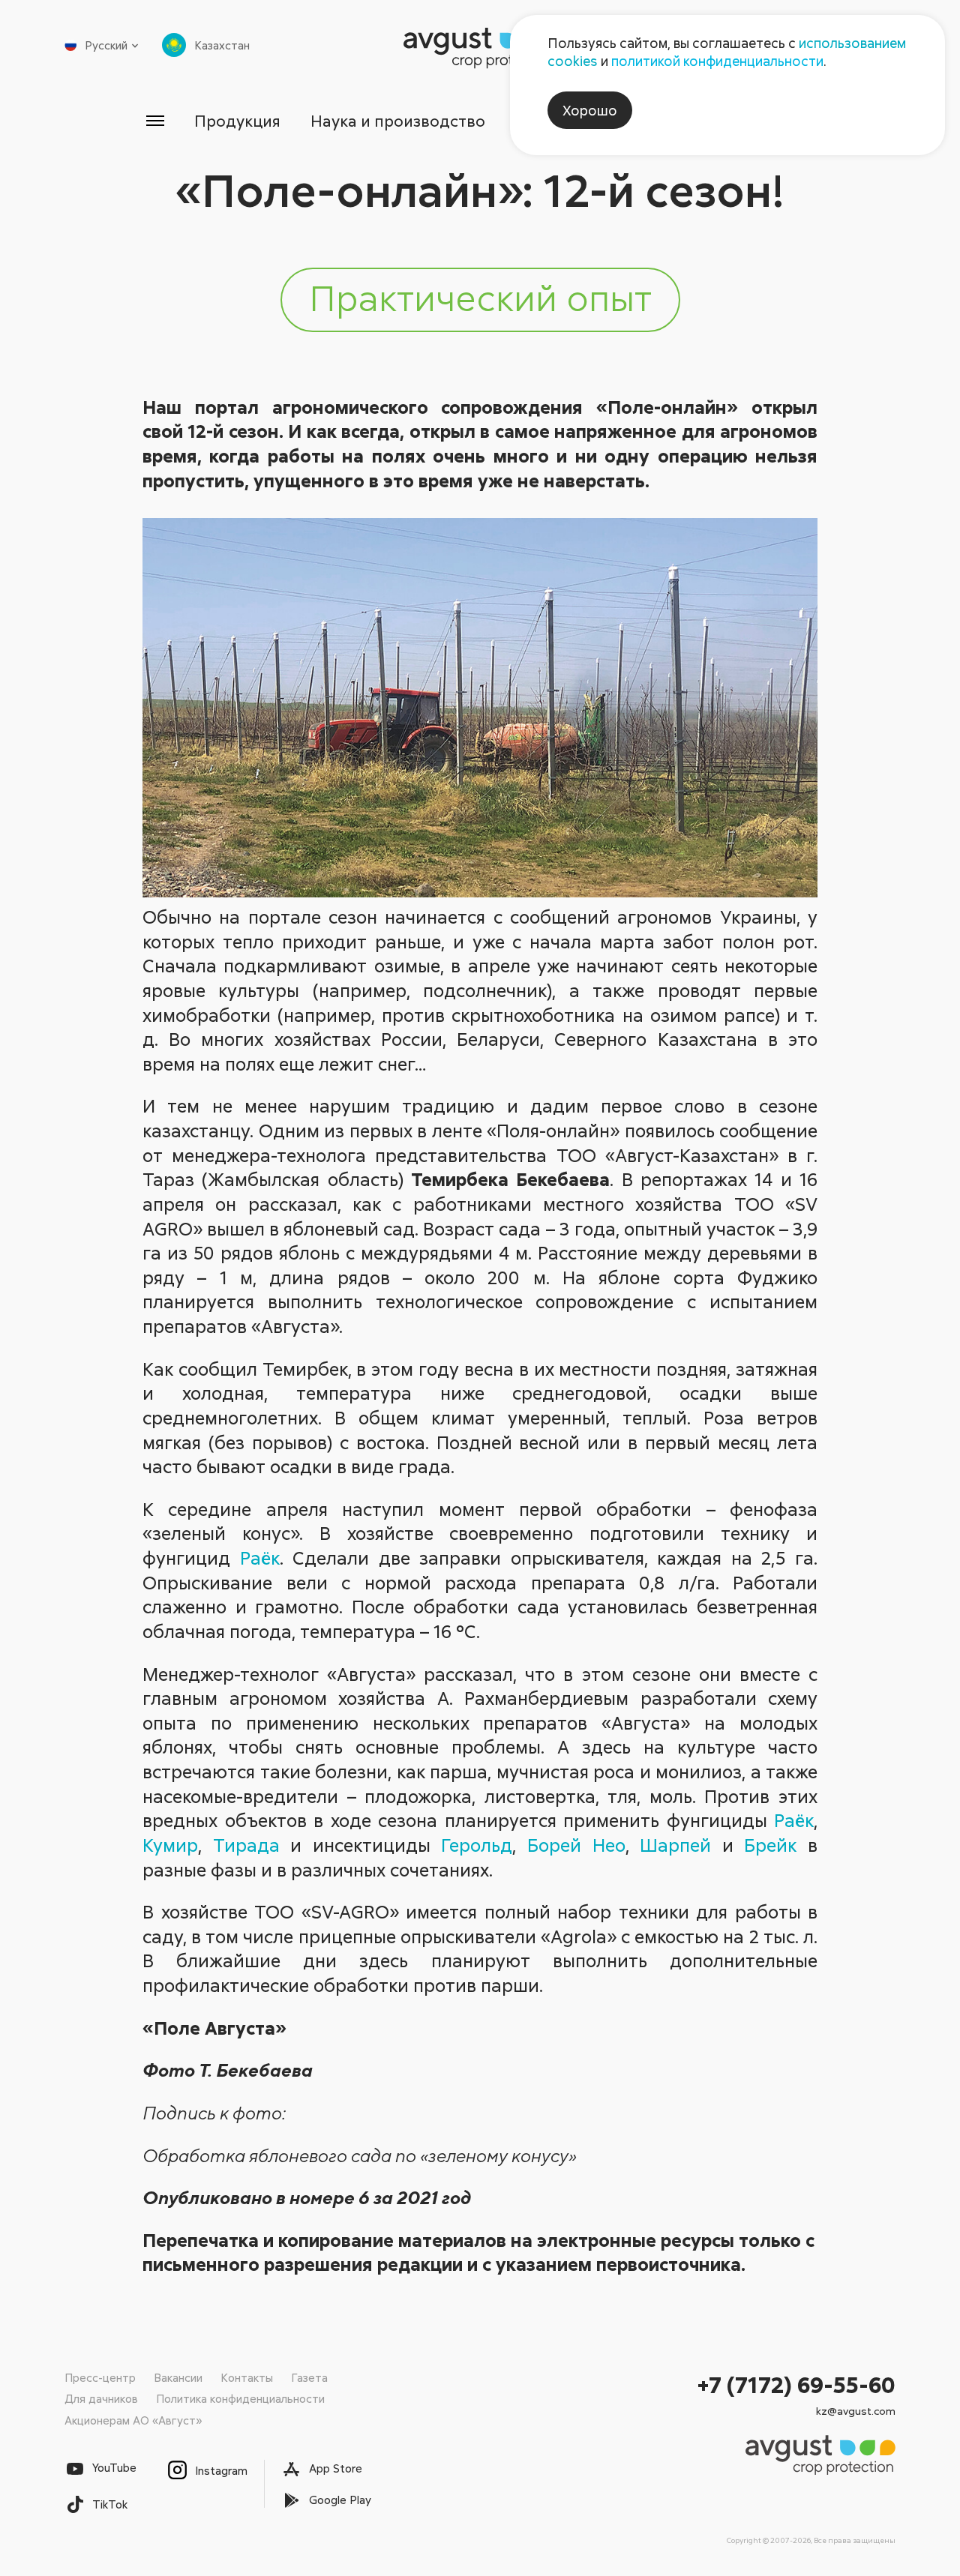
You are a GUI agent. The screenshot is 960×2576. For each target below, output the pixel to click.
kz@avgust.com (856, 2411)
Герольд (477, 1845)
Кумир (170, 1845)
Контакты (247, 2377)
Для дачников (101, 2398)
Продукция (237, 121)
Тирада (246, 1845)
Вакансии (178, 2377)
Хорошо (590, 110)
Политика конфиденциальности (240, 2398)
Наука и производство (398, 121)
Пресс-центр (100, 2377)
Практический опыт (480, 297)
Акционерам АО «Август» (133, 2420)
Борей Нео (576, 1845)
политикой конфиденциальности (717, 61)
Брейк (770, 1845)
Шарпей (675, 1845)
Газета (309, 2377)
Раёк (260, 1558)
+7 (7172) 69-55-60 (796, 2384)
